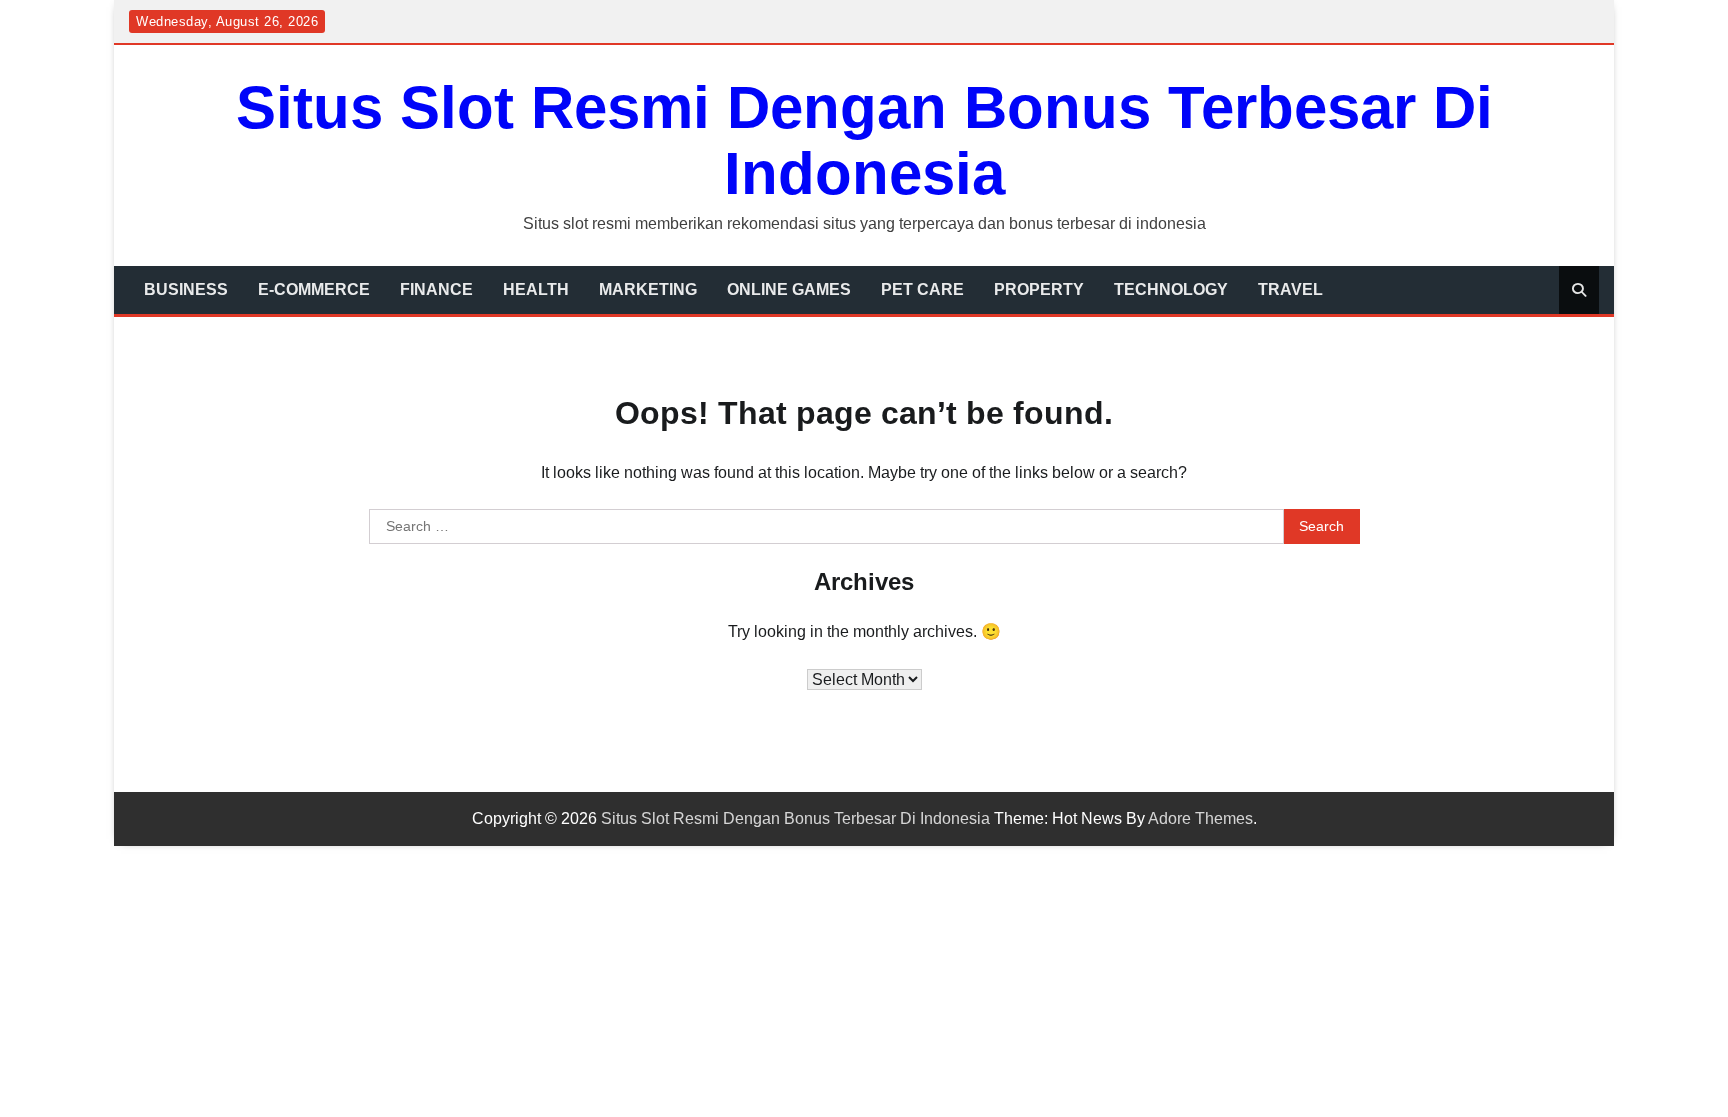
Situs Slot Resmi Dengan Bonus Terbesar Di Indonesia (864, 140)
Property (1039, 289)
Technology (1171, 289)
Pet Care (922, 289)
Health (536, 289)
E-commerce (314, 289)
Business (186, 289)
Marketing (648, 289)
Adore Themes (1200, 818)
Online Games (789, 289)
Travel (1290, 289)
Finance (436, 289)
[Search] (1579, 290)
